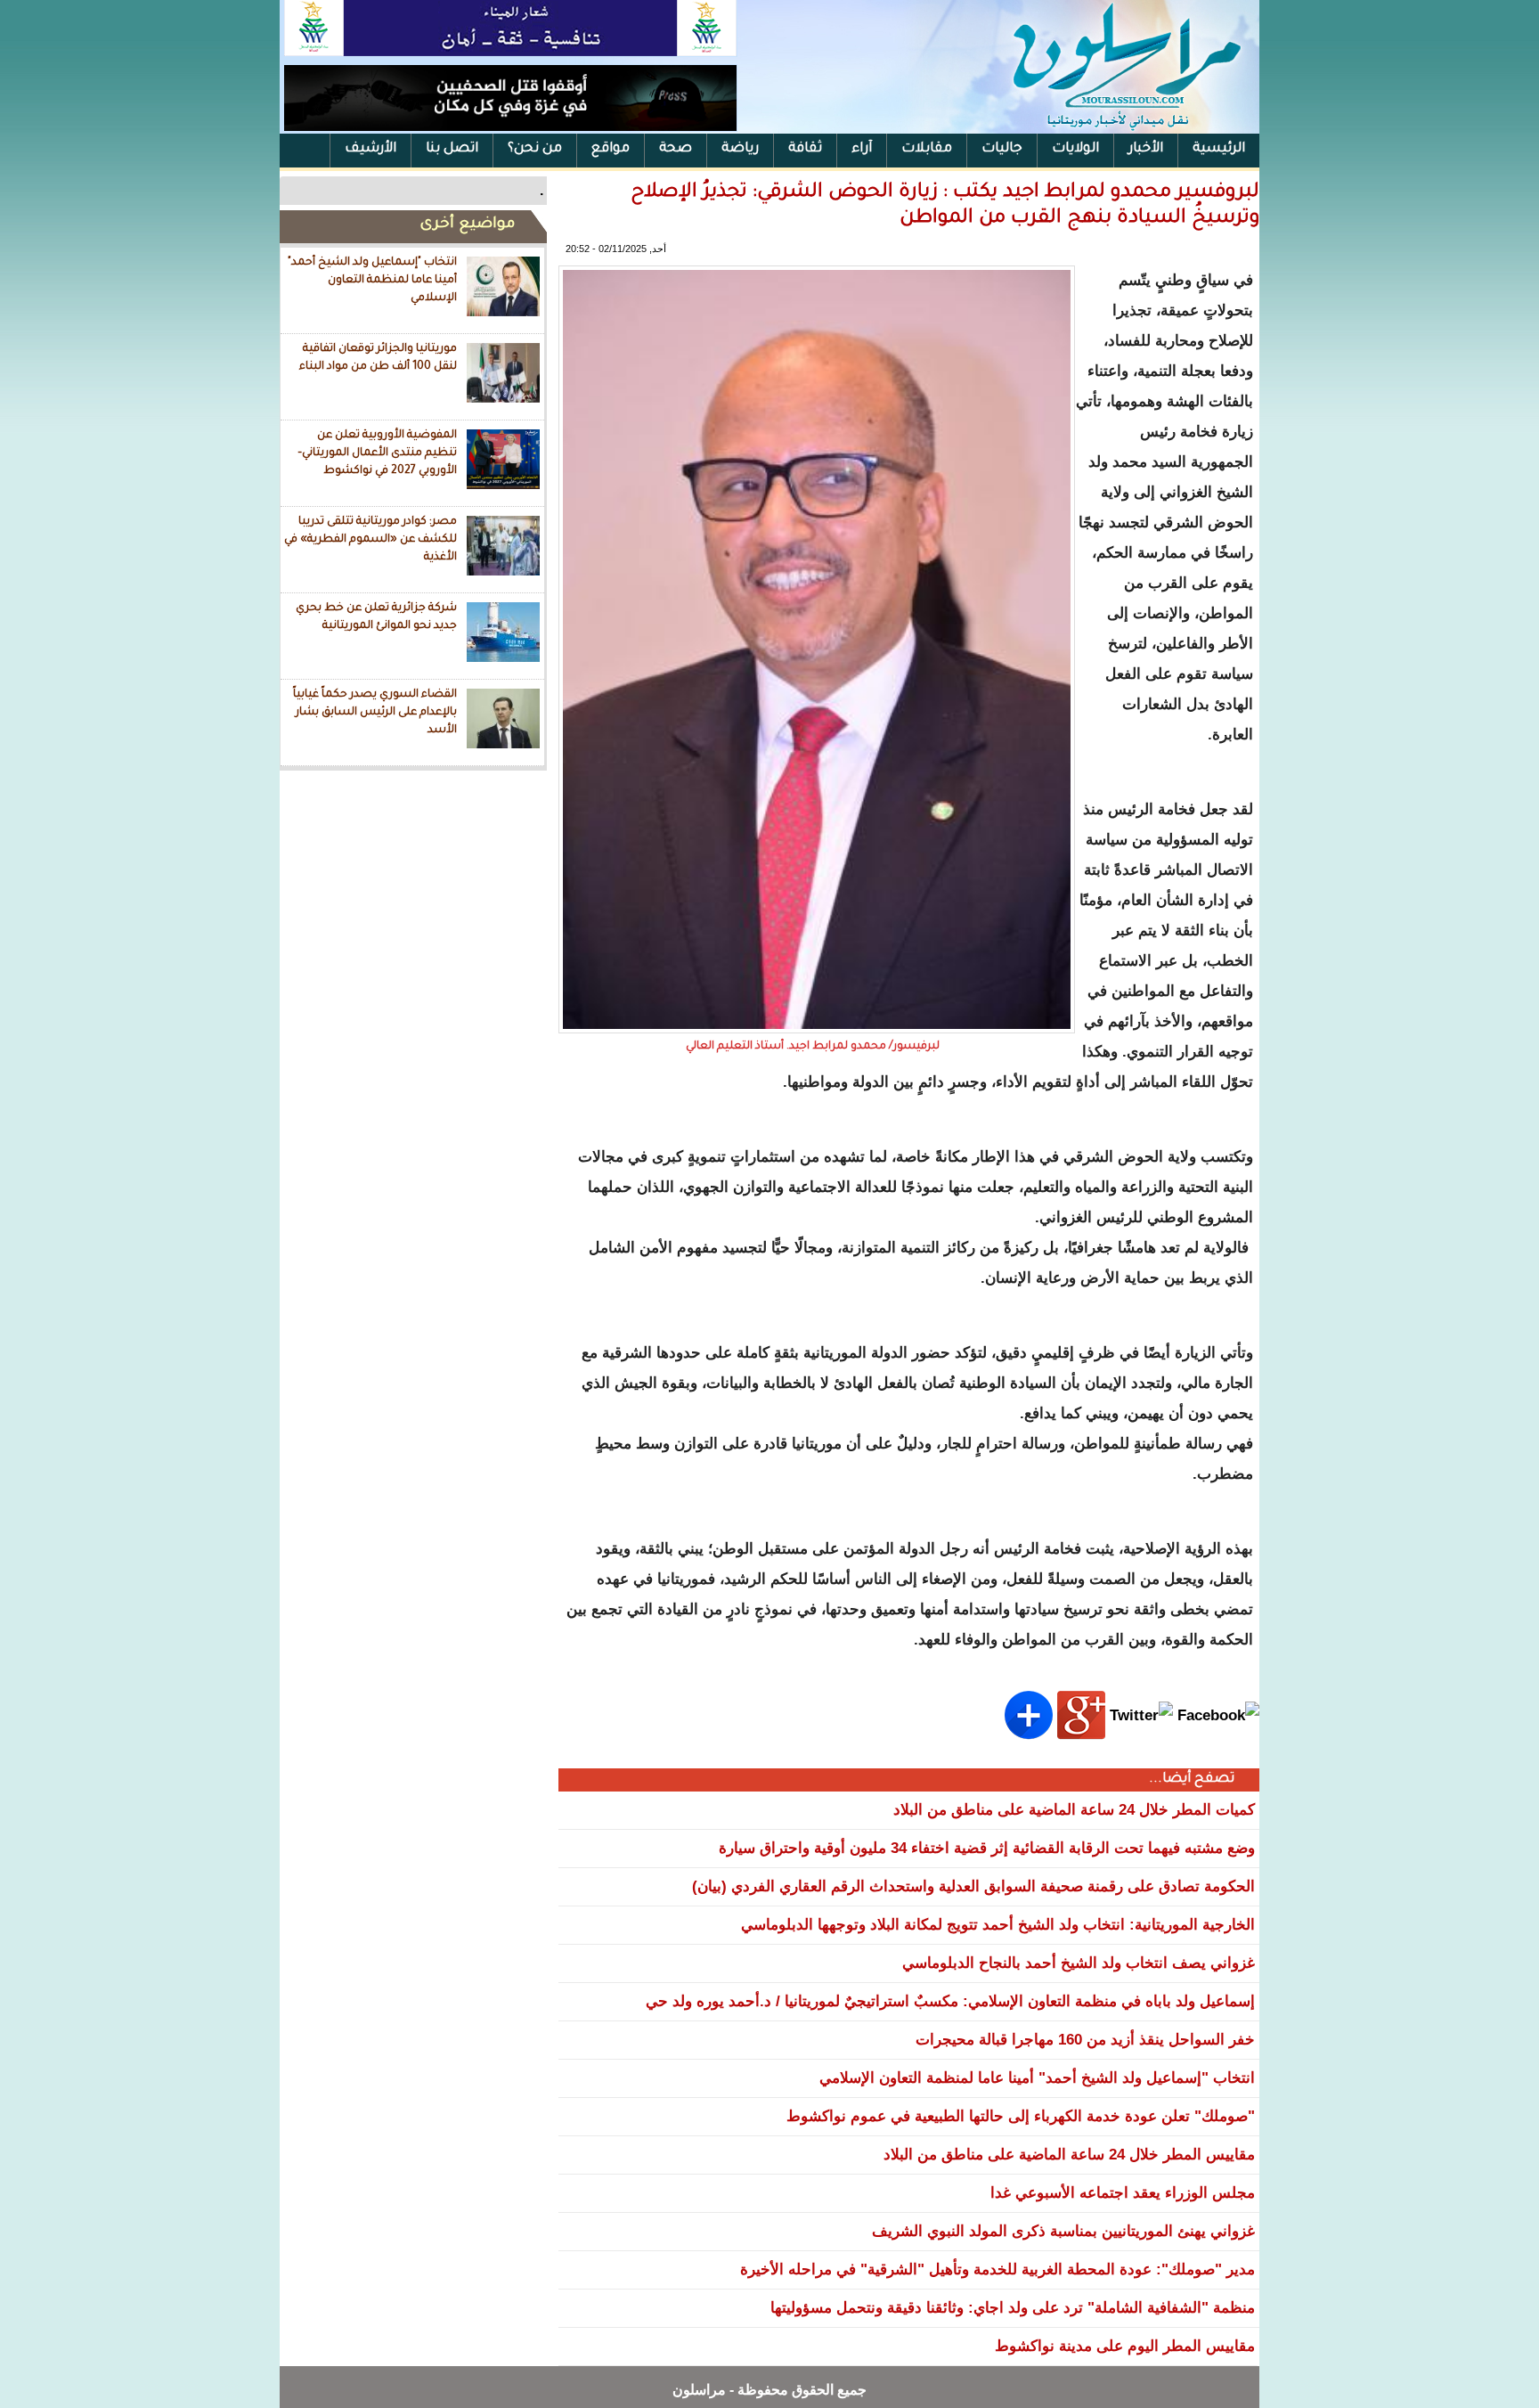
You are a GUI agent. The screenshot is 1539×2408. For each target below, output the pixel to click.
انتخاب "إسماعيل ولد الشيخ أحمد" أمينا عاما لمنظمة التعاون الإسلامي (372, 280)
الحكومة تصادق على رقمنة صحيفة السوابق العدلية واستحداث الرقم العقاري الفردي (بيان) (973, 1886)
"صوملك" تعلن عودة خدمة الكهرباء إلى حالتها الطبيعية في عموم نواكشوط (1021, 2116)
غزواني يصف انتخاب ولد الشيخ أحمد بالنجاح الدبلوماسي (1079, 1963)
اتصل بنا (452, 149)
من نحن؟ (535, 149)
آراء (862, 149)
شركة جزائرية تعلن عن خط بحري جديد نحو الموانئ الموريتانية (376, 617)
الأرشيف (370, 149)
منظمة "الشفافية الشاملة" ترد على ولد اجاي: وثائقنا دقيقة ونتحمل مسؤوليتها (1013, 2308)
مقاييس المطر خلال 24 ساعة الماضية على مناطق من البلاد (1069, 2155)
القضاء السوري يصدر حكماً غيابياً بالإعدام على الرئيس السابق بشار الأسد (375, 712)
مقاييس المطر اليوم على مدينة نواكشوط (1125, 2346)
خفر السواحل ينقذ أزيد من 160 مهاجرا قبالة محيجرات (1085, 2040)
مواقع (611, 149)
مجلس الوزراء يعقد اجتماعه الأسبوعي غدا (1123, 2193)
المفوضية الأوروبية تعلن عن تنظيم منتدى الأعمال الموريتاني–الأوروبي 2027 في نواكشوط (377, 453)
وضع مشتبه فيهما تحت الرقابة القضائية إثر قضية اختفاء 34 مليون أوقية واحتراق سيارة (987, 1848)
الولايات (1075, 149)
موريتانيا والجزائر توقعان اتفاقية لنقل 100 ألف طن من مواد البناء (378, 358)
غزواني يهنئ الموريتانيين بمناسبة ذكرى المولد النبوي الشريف (1063, 2231)
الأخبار (1146, 149)
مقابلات (927, 149)
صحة (676, 149)
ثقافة (805, 149)
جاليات (1002, 149)
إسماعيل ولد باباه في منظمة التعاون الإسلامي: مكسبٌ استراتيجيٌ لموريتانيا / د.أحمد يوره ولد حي (950, 2001)
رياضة (740, 149)
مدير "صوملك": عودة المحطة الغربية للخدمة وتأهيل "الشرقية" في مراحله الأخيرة (997, 2269)
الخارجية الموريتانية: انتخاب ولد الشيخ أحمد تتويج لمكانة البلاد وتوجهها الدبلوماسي (998, 1925)
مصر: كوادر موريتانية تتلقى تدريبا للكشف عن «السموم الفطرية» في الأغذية (370, 539)
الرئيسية (1219, 149)
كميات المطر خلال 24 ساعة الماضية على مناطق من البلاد (1074, 1810)
